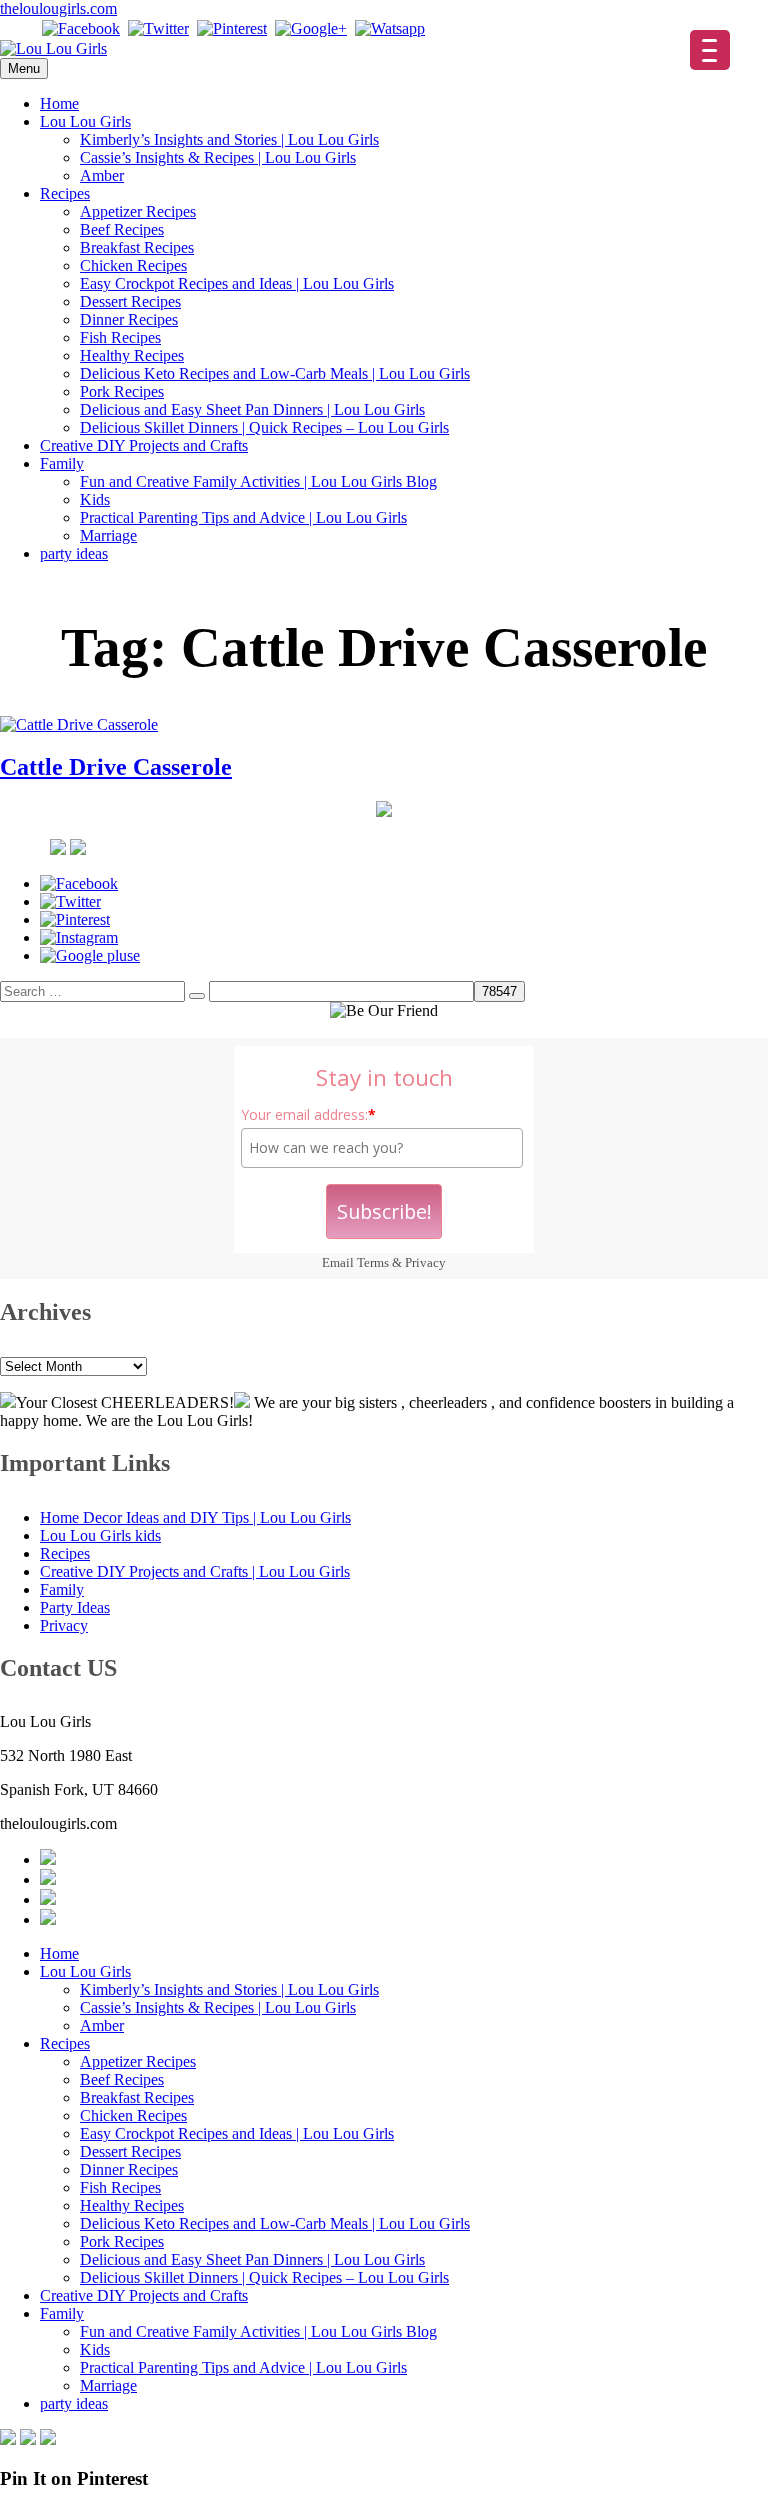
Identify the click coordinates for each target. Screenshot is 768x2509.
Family (62, 463)
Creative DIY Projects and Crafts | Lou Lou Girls (195, 1571)
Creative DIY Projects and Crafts (144, 445)
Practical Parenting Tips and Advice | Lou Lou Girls (243, 517)
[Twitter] (158, 28)
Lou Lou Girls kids (100, 1535)
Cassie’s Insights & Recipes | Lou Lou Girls (218, 157)
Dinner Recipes (129, 319)
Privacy (425, 1262)
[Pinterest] (232, 28)
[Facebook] (81, 28)
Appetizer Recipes (138, 211)
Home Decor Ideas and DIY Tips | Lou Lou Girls (195, 1517)
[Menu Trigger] (710, 50)
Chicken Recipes (133, 265)
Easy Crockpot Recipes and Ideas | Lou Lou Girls (237, 283)
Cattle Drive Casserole (116, 767)
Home (59, 103)
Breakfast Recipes (137, 247)
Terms (373, 1262)
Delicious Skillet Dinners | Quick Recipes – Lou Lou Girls (264, 427)
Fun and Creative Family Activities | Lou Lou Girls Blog (258, 481)
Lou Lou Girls (85, 121)
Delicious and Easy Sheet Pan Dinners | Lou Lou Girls (252, 409)
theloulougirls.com (58, 8)
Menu (24, 68)
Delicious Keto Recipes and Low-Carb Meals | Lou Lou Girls (275, 373)
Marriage (108, 535)
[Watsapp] (390, 28)
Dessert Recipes (130, 301)
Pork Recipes (122, 391)
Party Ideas (75, 1607)
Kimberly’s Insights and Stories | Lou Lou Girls (229, 139)
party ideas (74, 553)
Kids (95, 499)
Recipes (65, 193)
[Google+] (311, 28)
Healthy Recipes (132, 355)
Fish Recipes (120, 337)
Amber (102, 175)
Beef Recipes (122, 229)
